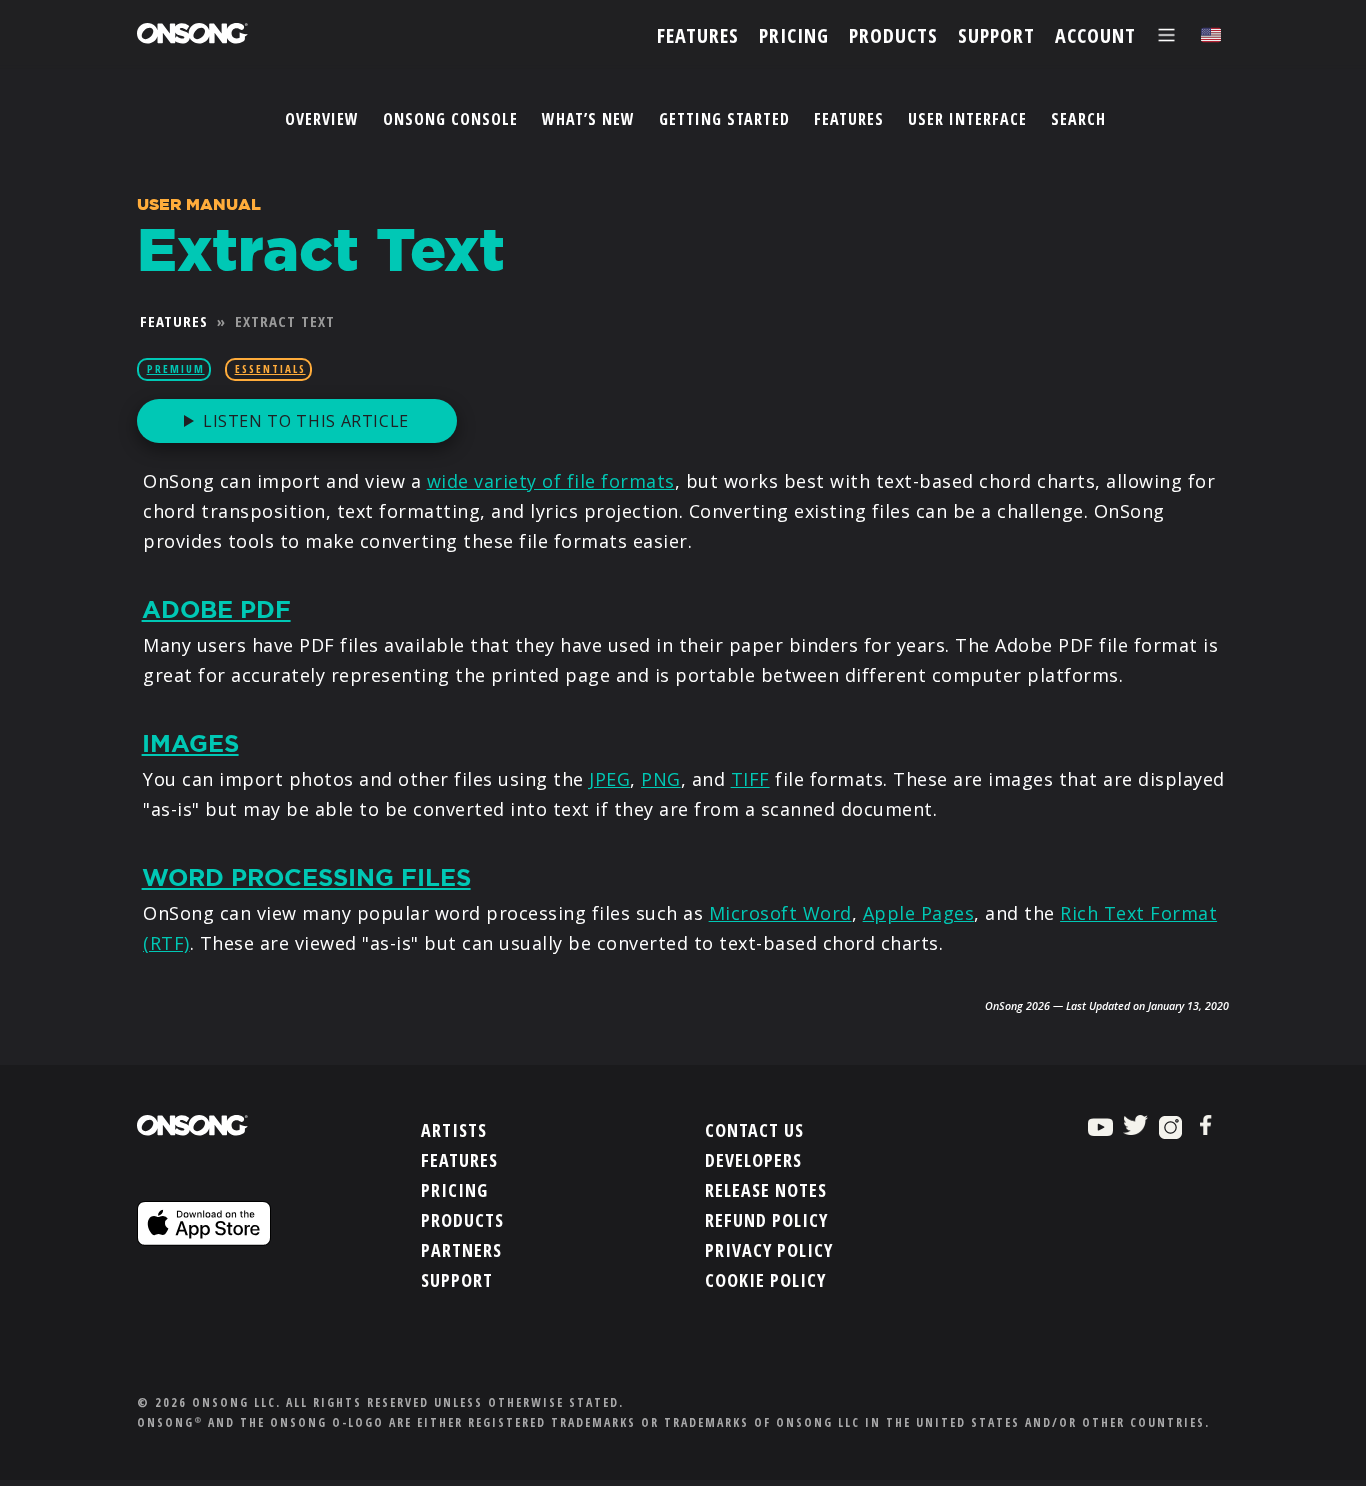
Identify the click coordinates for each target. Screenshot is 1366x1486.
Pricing (454, 1190)
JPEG (609, 779)
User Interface (967, 119)
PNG (661, 779)
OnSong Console (450, 119)
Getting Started (724, 119)
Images (190, 744)
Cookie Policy (765, 1280)
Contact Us (754, 1130)
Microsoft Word (780, 913)
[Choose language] (1211, 35)
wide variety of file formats (551, 481)
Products (462, 1220)
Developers (753, 1160)
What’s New (588, 119)
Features (849, 119)
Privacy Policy (769, 1250)
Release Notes (766, 1190)
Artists (454, 1130)
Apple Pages (919, 913)
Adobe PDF (216, 610)
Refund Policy (766, 1220)
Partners (461, 1250)
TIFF (750, 779)
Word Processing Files (306, 878)
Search (1078, 119)
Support (457, 1280)
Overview (322, 119)
